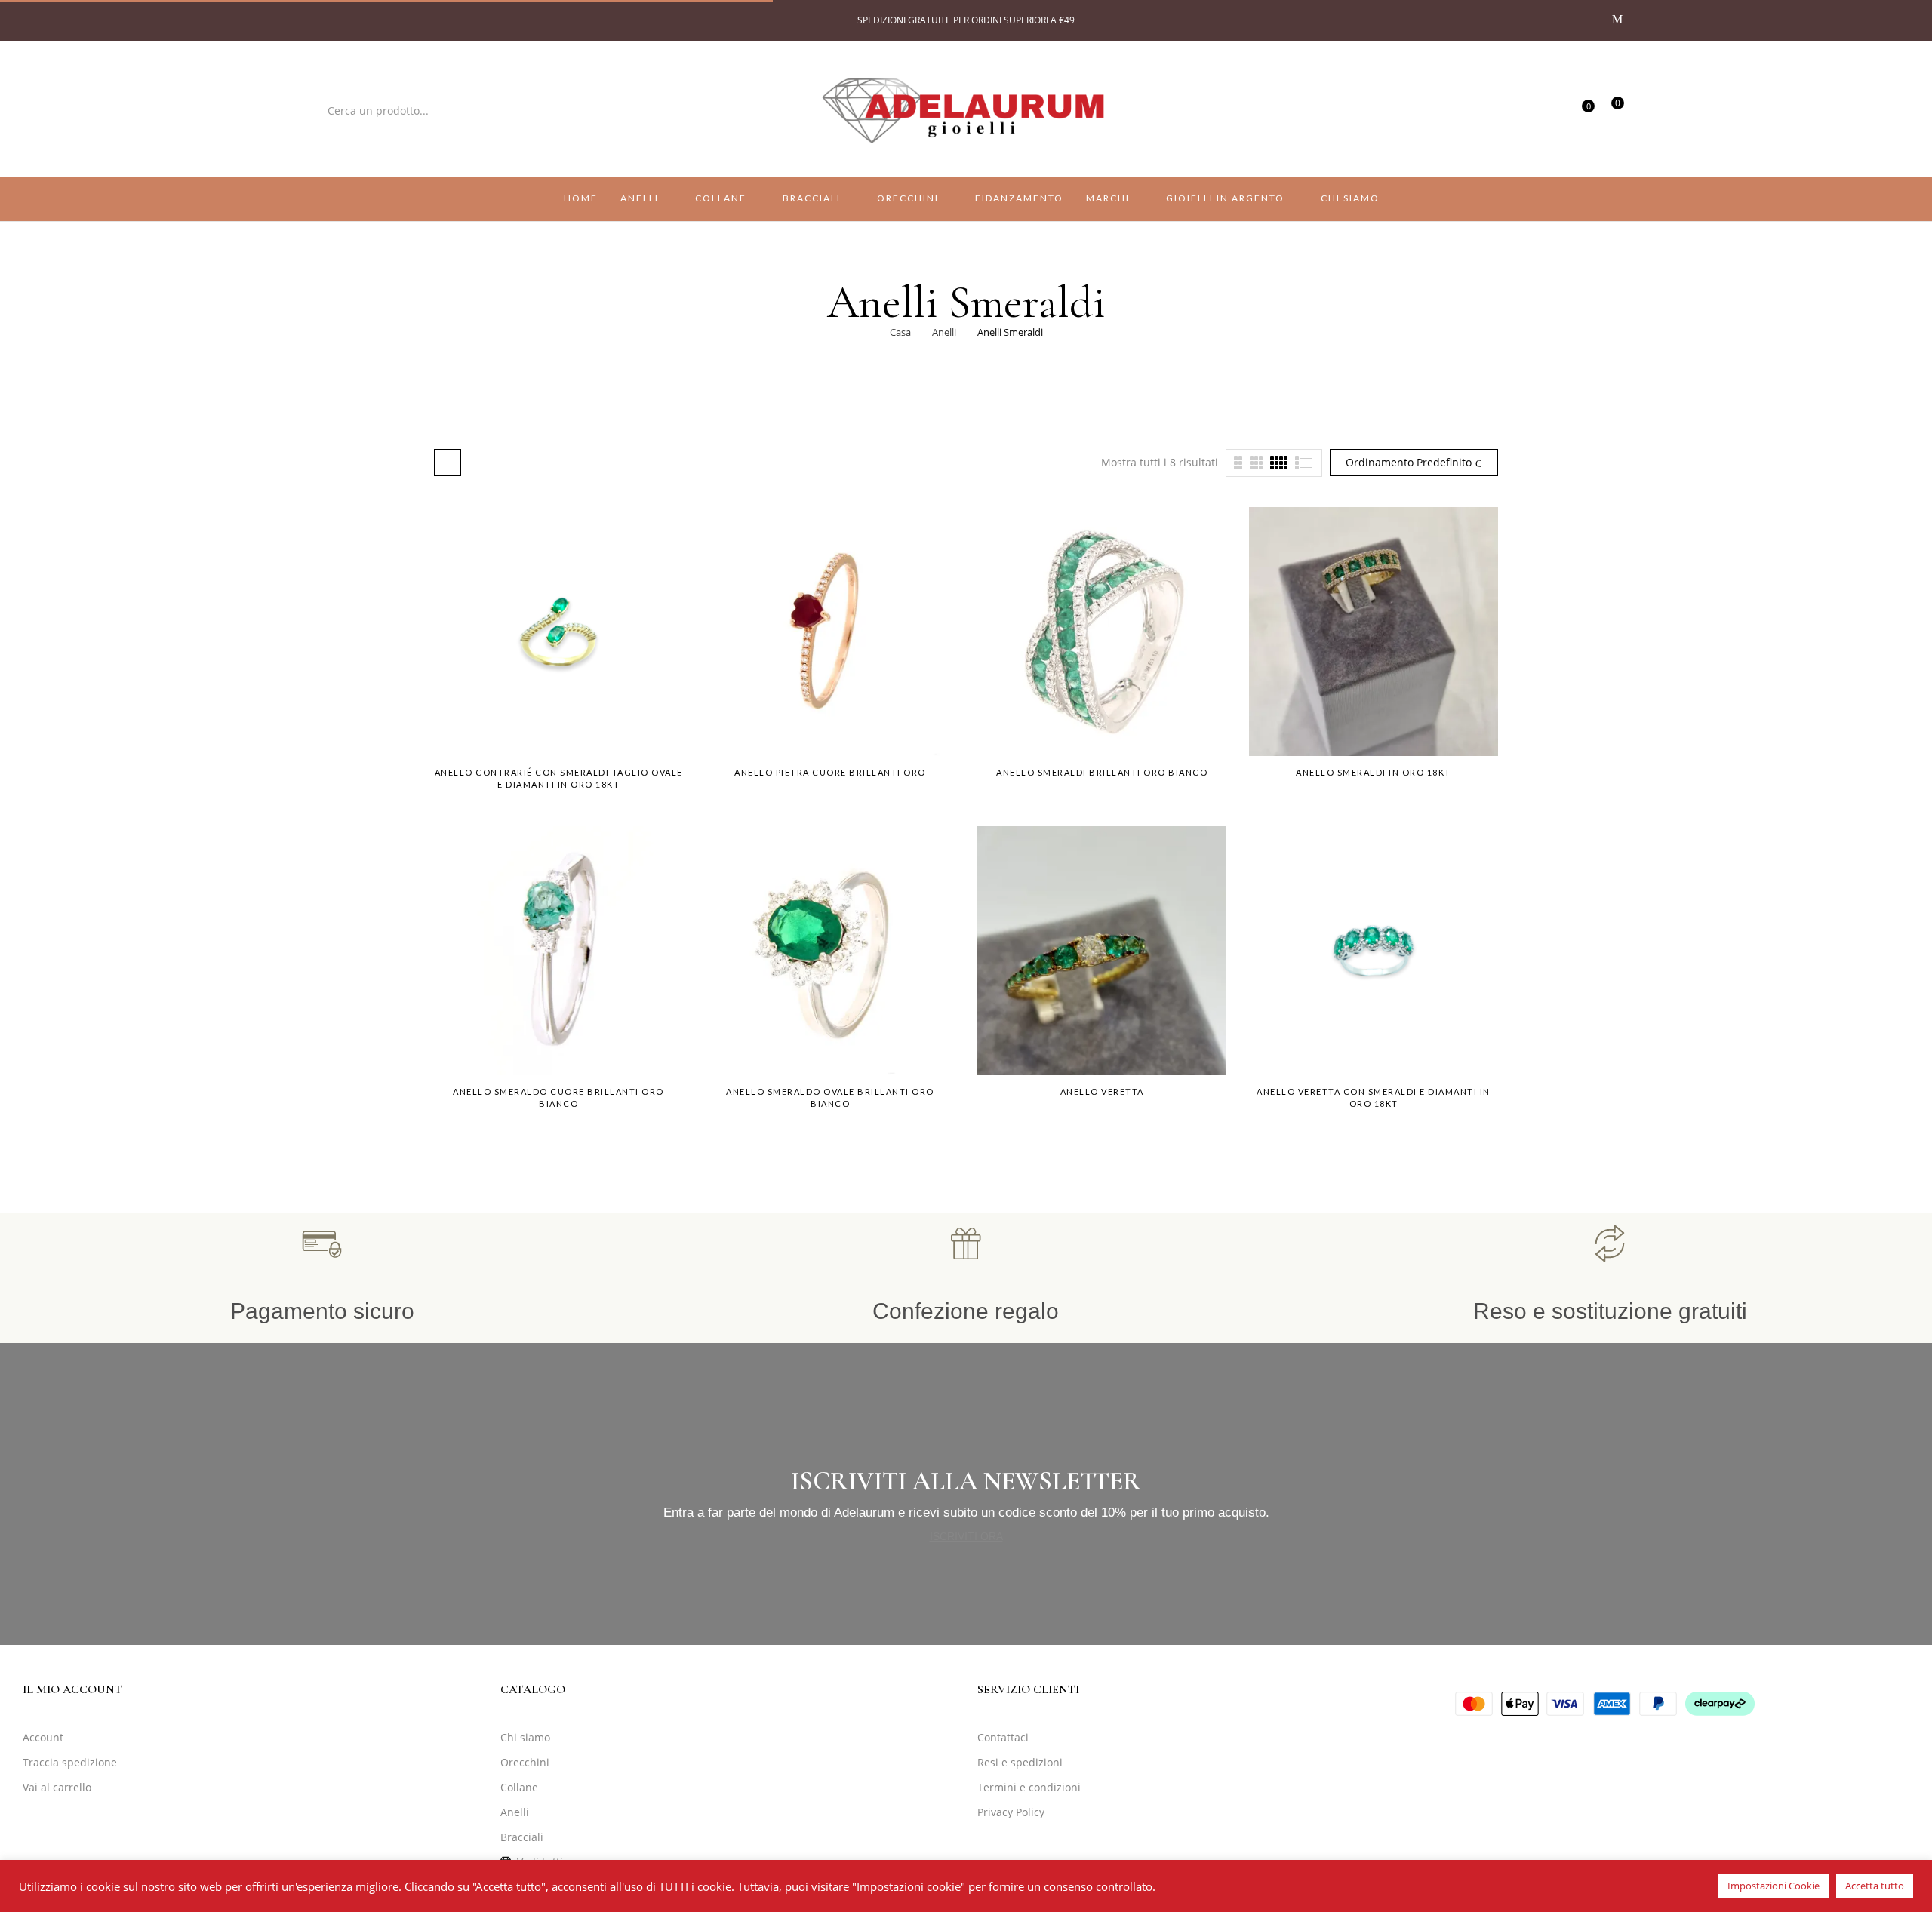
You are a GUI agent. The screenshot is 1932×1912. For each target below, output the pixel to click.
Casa (900, 332)
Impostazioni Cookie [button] (1774, 1886)
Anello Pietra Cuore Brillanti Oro (830, 772)
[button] (1612, 109)
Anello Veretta (1102, 1091)
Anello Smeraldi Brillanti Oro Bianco (1102, 772)
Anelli (944, 332)
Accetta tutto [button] (1875, 1886)
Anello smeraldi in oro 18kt (1374, 772)
